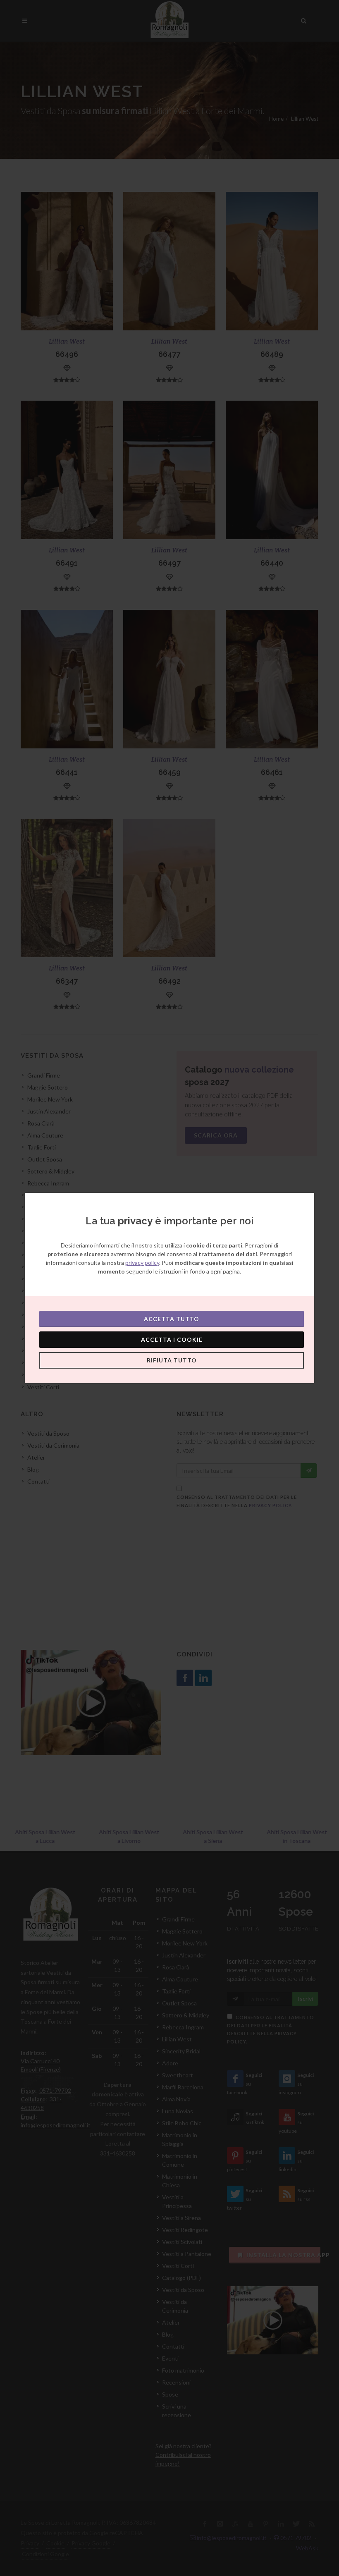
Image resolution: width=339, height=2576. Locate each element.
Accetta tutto (172, 1319)
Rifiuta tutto (172, 1360)
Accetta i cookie (172, 1339)
